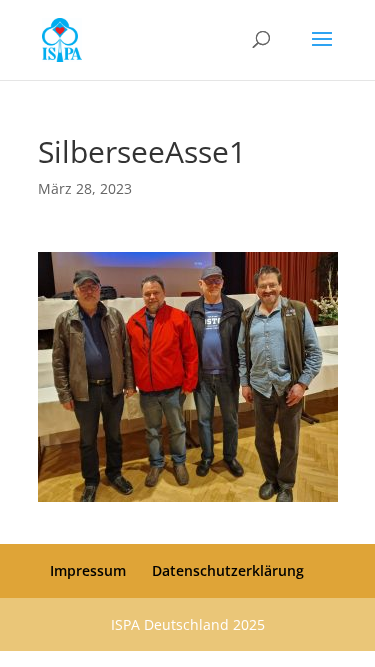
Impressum (88, 570)
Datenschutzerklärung (228, 570)
